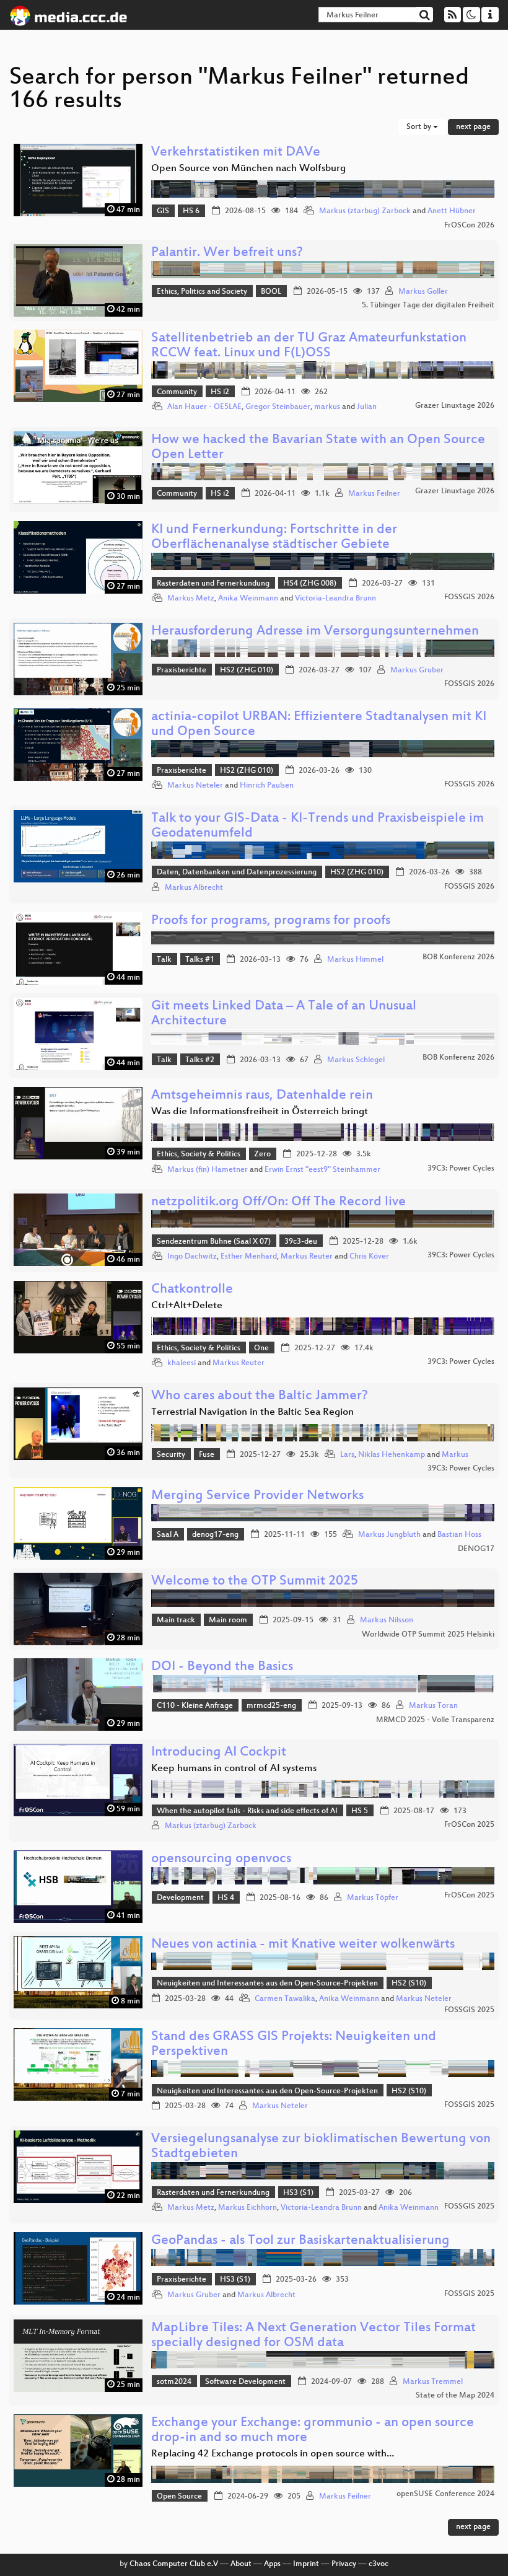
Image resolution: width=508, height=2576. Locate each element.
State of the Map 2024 (455, 2396)
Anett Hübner (452, 211)
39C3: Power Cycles (461, 1169)
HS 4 (226, 1898)
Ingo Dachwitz (192, 1257)
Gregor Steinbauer (278, 407)
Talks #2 (200, 1060)
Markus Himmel (355, 960)
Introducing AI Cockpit (219, 1753)
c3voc (379, 2564)
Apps (272, 2564)
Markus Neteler (195, 786)
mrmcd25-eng (271, 1706)
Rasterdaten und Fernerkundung (213, 584)
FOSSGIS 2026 (469, 597)
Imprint (306, 2564)
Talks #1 (200, 960)
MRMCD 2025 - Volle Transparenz (435, 1720)
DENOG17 (476, 1549)
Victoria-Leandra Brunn (335, 599)
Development (180, 1898)
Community (177, 392)
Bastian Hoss (459, 1535)
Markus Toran (433, 1706)
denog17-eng (215, 1535)
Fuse (207, 1455)
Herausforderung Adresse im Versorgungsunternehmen (315, 632)
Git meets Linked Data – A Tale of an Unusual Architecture (284, 1014)
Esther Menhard (249, 1257)
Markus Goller (423, 292)
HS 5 (360, 1811)
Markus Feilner (374, 494)
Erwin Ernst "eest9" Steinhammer (322, 1170)
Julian (367, 407)
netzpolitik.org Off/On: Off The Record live (278, 1202)
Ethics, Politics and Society (202, 292)
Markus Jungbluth (389, 1535)
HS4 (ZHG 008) (310, 584)
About (241, 2564)
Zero (262, 1154)
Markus (455, 1455)
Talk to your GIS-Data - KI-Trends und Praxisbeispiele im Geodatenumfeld (317, 826)
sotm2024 (174, 2382)
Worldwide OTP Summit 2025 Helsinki (428, 1635)
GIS (163, 211)
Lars (347, 1455)
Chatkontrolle (192, 1290)
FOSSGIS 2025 (469, 2010)
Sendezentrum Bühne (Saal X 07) (214, 1242)
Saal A (168, 1535)
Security (171, 1455)
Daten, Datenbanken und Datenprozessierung (237, 873)
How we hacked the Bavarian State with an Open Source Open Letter (318, 448)
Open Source (179, 2497)
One (261, 1348)
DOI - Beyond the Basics (222, 1667)
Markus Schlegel (356, 1060)
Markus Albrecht (194, 888)
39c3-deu (301, 1242)
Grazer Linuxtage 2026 (455, 406)
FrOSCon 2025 (469, 1825)
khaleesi (182, 1363)
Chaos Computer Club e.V (174, 2564)
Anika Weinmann (248, 599)
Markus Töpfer (373, 1898)
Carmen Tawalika (285, 1999)
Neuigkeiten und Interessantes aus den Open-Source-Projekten (267, 1984)
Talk (164, 960)
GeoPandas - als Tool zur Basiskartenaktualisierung (300, 2241)
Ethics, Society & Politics (199, 1154)
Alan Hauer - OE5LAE (204, 407)
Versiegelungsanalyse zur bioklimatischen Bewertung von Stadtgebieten (321, 2147)
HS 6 (191, 211)
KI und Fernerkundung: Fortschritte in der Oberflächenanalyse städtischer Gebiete (274, 538)
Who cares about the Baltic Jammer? (260, 1396)
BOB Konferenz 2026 (458, 957)
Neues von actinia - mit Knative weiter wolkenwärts (303, 1945)
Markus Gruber (417, 670)
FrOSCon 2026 (469, 226)
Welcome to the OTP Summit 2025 (255, 1582)
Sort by (420, 127)
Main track (176, 1620)
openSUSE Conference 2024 (445, 2494)
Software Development (245, 2382)
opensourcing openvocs (221, 1859)
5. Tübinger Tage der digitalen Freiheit (428, 306)
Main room (228, 1620)
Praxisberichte (182, 670)
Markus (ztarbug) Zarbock (365, 211)
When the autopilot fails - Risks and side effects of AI (247, 1811)
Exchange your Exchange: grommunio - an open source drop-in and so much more (313, 2431)
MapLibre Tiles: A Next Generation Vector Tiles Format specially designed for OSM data (313, 2336)
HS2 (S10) (409, 1984)
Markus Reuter (307, 1257)
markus (327, 407)
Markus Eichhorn (247, 2208)
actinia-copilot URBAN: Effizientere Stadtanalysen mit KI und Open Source (319, 725)
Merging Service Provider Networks (257, 1496)
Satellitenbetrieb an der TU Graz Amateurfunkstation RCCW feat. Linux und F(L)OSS (309, 346)
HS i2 (220, 392)
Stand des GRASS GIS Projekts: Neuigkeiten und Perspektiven (294, 2045)
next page (473, 127)
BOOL (271, 292)
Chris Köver (369, 1257)
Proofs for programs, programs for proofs (271, 921)
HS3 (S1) (298, 2193)
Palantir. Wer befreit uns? (227, 253)
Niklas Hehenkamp (392, 1455)
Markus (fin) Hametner (208, 1170)
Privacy (344, 2564)
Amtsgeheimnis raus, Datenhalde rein (262, 1096)
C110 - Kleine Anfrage (195, 1706)
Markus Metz (191, 599)
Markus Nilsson (387, 1620)
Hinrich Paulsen (267, 786)
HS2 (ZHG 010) (247, 670)
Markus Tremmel (433, 2382)
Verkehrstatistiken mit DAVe (236, 153)
